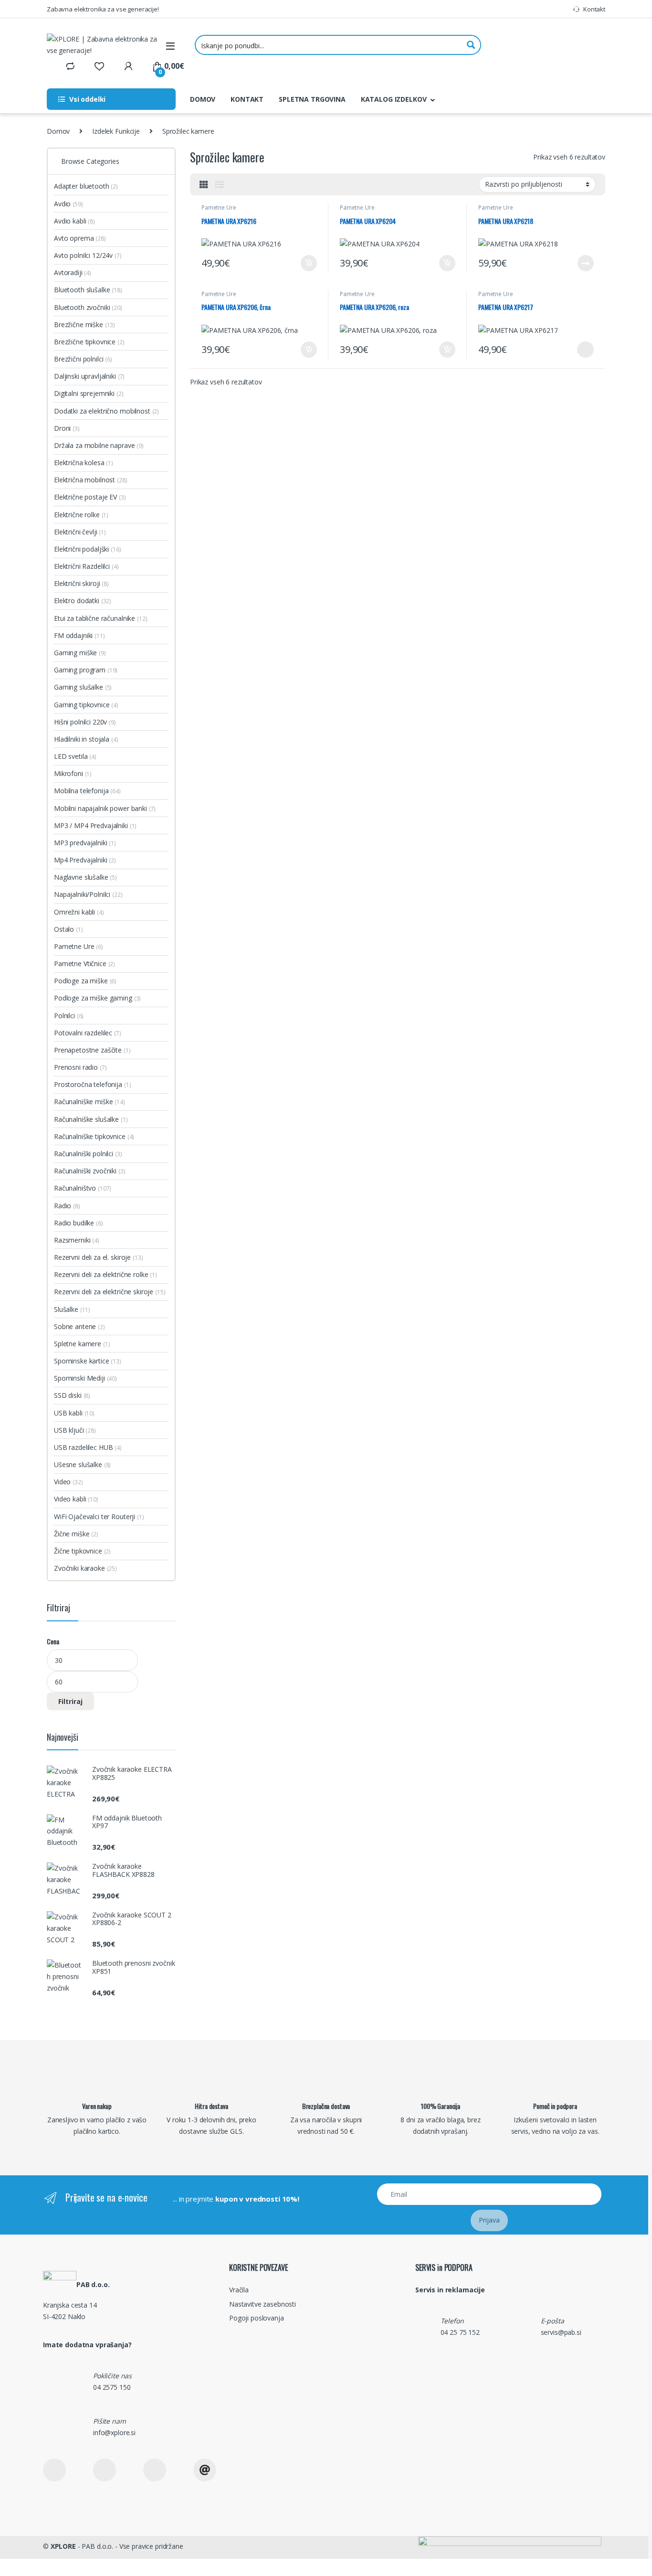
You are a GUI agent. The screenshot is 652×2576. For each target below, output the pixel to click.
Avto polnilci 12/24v (88, 255)
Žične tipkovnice (82, 1551)
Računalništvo (83, 1188)
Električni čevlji (80, 532)
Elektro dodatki (83, 601)
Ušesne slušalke (82, 1464)
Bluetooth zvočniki (88, 307)
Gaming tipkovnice (86, 705)
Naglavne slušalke (85, 877)
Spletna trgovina (312, 99)
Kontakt (594, 9)
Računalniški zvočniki (90, 1171)
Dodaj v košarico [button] (304, 263)
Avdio (68, 204)
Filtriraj (70, 1701)
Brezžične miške (84, 325)
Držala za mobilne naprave (99, 445)
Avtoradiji (73, 272)
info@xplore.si (114, 2432)
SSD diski (72, 1395)
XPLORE (63, 2546)
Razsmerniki (77, 1240)
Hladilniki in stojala (86, 739)
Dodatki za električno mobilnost (106, 411)
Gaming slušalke (83, 687)
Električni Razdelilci (86, 566)
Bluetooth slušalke (88, 290)
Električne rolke (81, 515)
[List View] (220, 184)
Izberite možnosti (579, 350)
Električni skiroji (81, 583)
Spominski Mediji (85, 1378)
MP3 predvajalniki (85, 843)
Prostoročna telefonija (92, 1084)
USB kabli (74, 1413)
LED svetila (75, 756)
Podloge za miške (85, 981)
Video (68, 1482)
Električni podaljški (88, 549)
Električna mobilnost (91, 480)
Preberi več (583, 263)
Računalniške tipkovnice (94, 1136)
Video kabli (76, 1499)
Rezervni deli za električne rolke (105, 1274)
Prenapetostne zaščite (92, 1050)
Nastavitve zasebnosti (263, 2304)
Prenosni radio (80, 1067)
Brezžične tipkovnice (89, 342)
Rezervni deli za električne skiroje (110, 1292)
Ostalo (68, 929)
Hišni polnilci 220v (85, 722)
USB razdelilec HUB (88, 1447)
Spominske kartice (88, 1361)
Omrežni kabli (79, 912)
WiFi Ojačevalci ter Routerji (99, 1517)
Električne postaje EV (90, 497)
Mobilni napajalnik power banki (105, 808)
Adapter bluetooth (86, 186)
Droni (67, 428)
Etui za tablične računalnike (100, 618)
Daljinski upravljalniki (89, 376)
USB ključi (75, 1430)
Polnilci (69, 1016)
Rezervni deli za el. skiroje (98, 1257)
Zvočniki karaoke (85, 1568)
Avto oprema (80, 238)
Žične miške (76, 1534)
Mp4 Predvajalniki (85, 860)
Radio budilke (79, 1223)
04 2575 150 (112, 2387)
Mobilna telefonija (87, 791)
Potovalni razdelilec (88, 1033)
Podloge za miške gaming (97, 998)
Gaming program (86, 670)
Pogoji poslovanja (257, 2318)
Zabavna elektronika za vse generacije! (103, 9)
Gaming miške (80, 653)
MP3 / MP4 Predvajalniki (95, 825)
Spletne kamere (82, 1344)
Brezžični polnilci (83, 359)
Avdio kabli (74, 221)
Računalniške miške (89, 1102)
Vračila (239, 2290)
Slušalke (72, 1309)
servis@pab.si (561, 2332)
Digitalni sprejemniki (89, 393)
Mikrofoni (73, 773)
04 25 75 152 (460, 2332)
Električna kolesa (84, 463)
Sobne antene (79, 1326)
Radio (67, 1206)
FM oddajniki (79, 635)
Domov (203, 99)
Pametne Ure (219, 208)
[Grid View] (204, 184)
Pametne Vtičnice (84, 963)
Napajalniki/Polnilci (88, 894)
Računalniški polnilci (88, 1154)
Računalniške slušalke (91, 1119)
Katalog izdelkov (394, 99)
